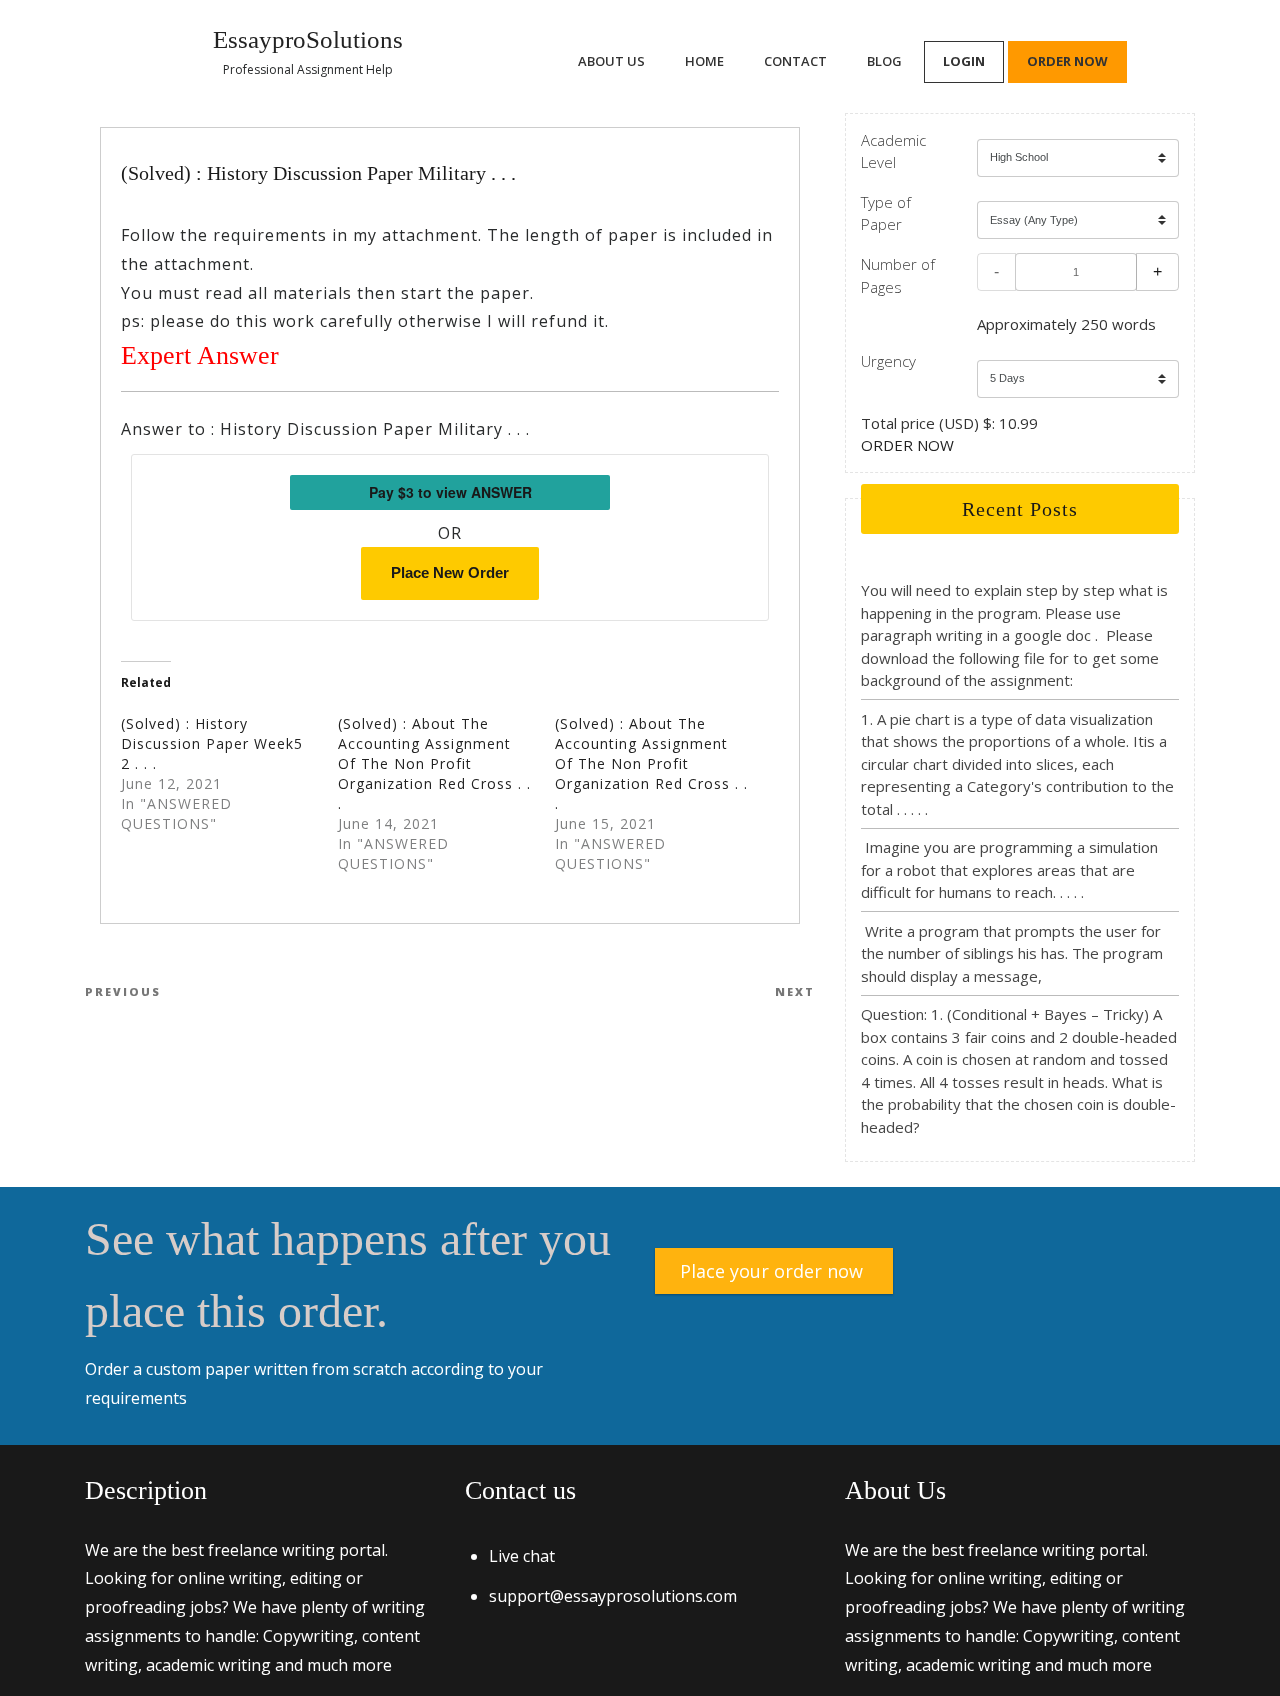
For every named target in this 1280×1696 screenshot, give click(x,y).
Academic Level (893, 151)
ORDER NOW (907, 445)
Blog (884, 61)
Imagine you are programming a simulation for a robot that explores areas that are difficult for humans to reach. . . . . (1009, 869)
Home (704, 61)
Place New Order (450, 572)
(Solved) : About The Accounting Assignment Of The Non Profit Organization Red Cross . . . (434, 763)
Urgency (888, 361)
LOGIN (964, 61)
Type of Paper (886, 213)
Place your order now (771, 1271)
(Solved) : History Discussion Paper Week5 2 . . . (212, 743)
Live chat (522, 1556)
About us (611, 61)
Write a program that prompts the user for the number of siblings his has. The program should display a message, (1012, 953)
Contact (795, 61)
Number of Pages (898, 275)
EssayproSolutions (308, 39)
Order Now (1067, 61)
